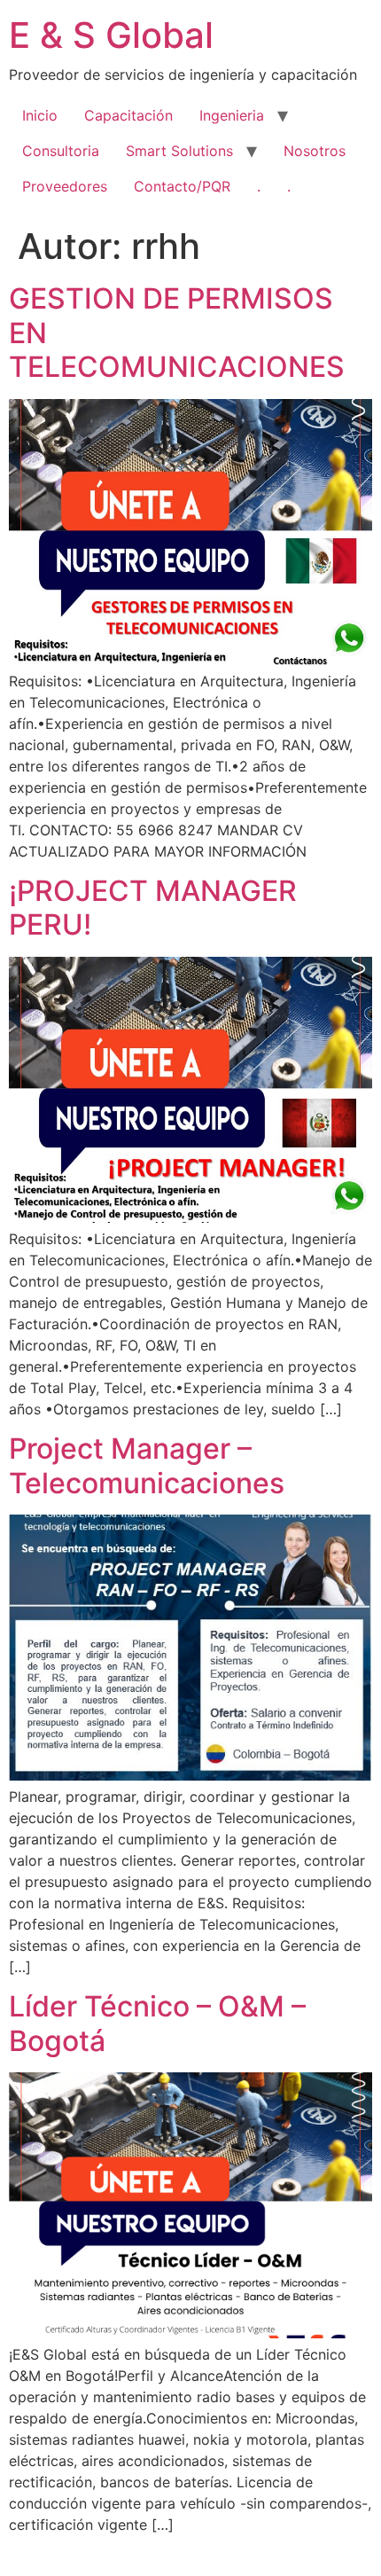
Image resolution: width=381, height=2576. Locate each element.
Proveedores (65, 186)
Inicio (40, 115)
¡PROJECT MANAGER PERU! (153, 908)
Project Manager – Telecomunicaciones (147, 1465)
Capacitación (128, 115)
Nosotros (315, 151)
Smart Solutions (179, 151)
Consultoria (61, 151)
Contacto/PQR (182, 186)
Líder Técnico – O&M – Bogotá (157, 2023)
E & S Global (111, 35)
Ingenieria (232, 115)
